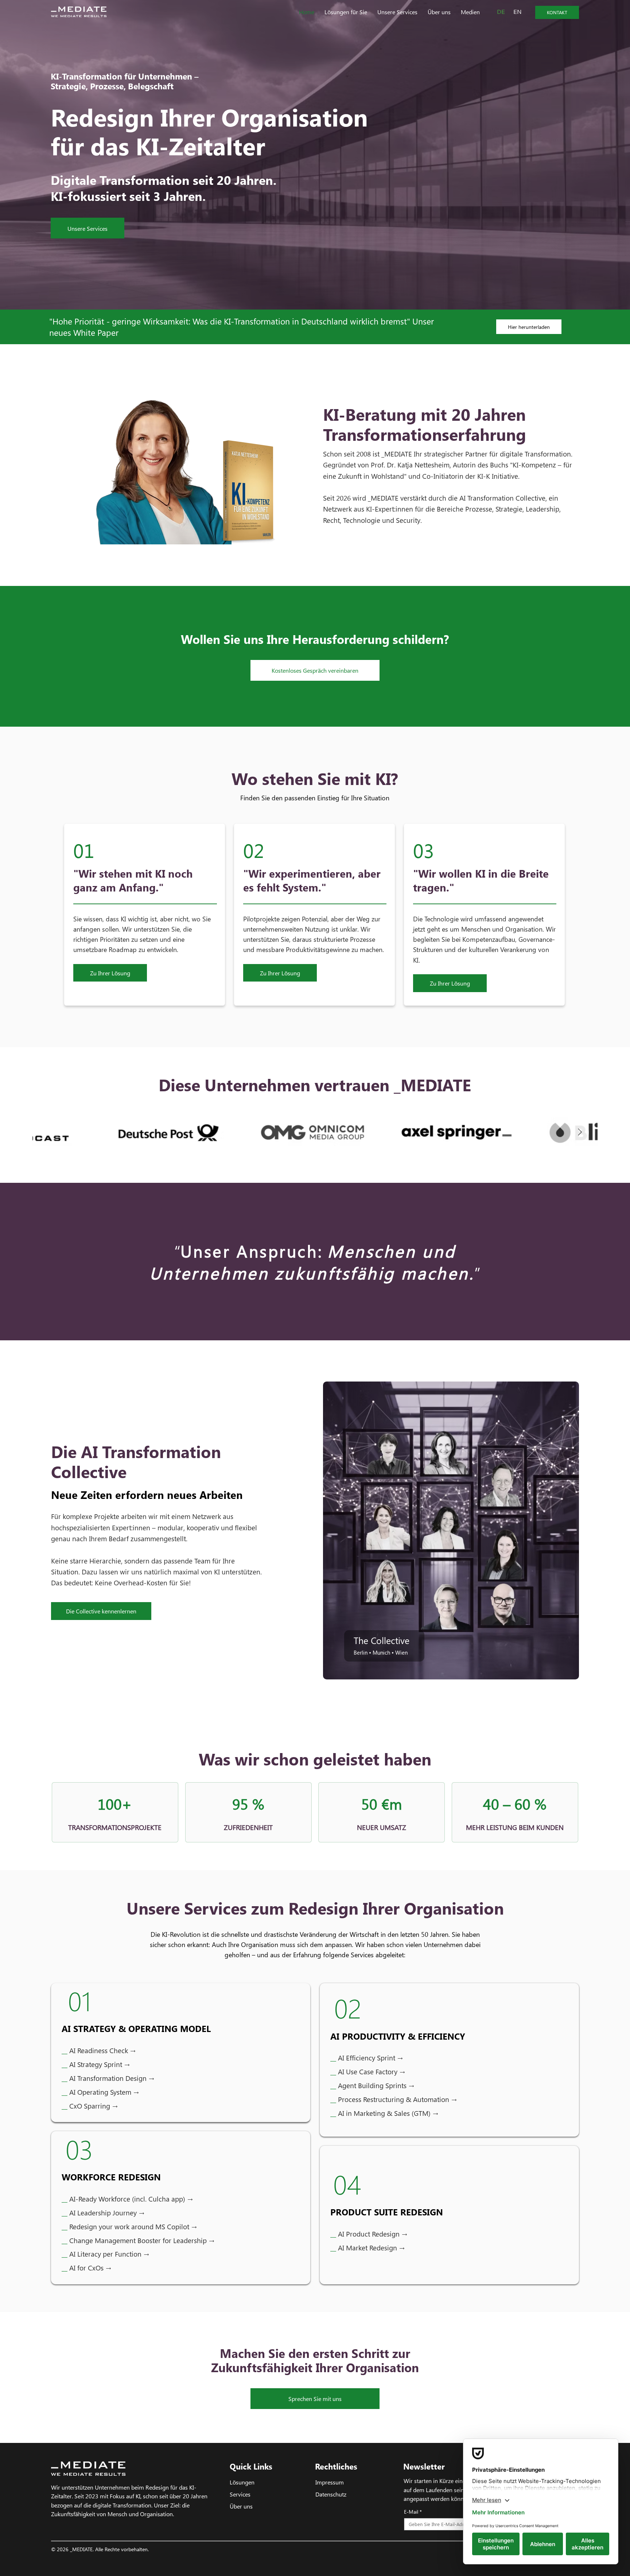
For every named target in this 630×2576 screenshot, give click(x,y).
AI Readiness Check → (99, 2050)
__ (65, 2064)
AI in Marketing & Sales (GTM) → (388, 2113)
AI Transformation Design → (112, 2078)
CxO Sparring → (94, 2106)
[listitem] (145, 915)
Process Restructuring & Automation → (397, 2099)
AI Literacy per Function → (105, 2254)
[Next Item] (580, 1132)
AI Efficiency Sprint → (367, 2058)
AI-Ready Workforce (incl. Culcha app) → (127, 2199)
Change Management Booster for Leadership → (138, 2240)
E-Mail (413, 2512)
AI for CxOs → (86, 2268)
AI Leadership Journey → (103, 2213)
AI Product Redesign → (369, 2234)
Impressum (330, 2482)
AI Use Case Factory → (368, 2072)
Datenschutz (331, 2494)
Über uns (241, 2506)
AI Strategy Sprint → (100, 2064)
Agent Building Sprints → (372, 2085)
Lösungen (242, 2482)
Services (240, 2494)
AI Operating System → (104, 2092)
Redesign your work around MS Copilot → (129, 2227)
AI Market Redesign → (367, 2248)
